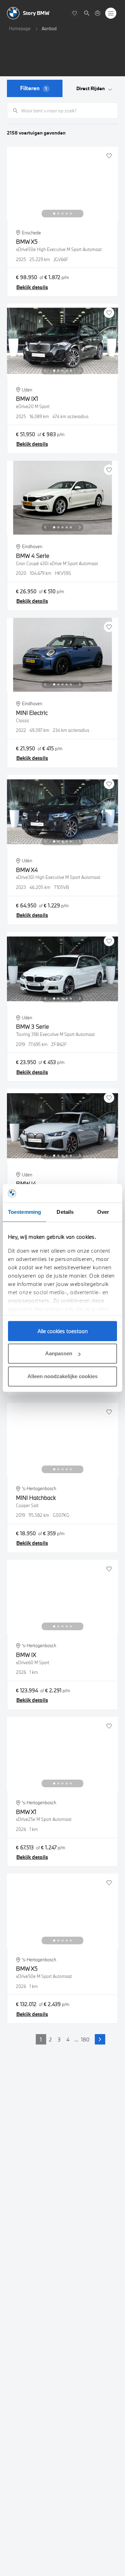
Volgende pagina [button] (100, 2039)
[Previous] (45, 214)
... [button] (76, 2039)
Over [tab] (103, 1212)
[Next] (80, 214)
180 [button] (85, 2039)
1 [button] (41, 2039)
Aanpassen (59, 1353)
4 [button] (68, 2039)
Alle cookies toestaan (63, 1331)
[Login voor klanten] (98, 13)
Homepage (20, 28)
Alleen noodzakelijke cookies (62, 1376)
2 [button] (50, 2039)
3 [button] (59, 2039)
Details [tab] (65, 1212)
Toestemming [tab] (24, 1212)
